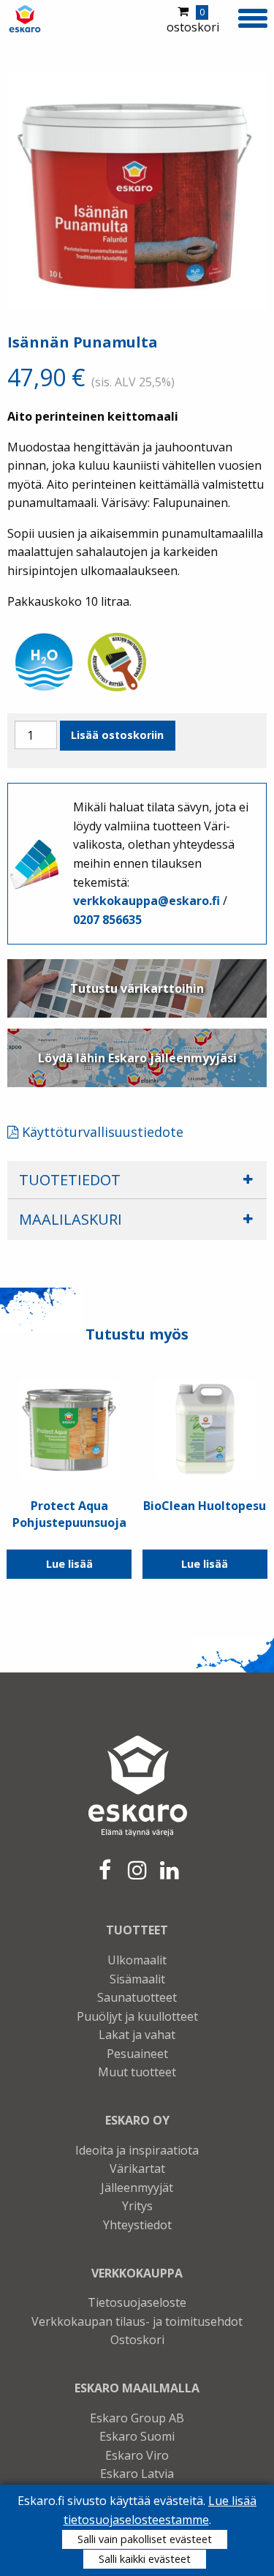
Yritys (137, 2206)
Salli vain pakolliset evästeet (145, 2539)
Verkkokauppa (137, 2273)
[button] (252, 17)
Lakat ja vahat (137, 2035)
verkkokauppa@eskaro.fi (146, 901)
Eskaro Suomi (137, 2436)
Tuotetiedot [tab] (70, 1180)
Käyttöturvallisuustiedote (101, 1132)
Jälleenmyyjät (137, 2188)
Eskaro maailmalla (137, 2388)
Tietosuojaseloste (137, 2302)
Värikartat (137, 2168)
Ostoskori (137, 2340)
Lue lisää (69, 1564)
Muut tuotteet (137, 2072)
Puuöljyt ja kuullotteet (137, 2016)
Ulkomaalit (137, 1960)
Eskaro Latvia (137, 2474)
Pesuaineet (137, 2054)
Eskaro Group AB (137, 2418)
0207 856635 (107, 920)
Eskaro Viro (137, 2455)
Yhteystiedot (137, 2225)
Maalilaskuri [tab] (71, 1219)
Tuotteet (137, 1930)
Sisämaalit (137, 1979)
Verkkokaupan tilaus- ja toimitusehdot (137, 2321)
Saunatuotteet (137, 1997)
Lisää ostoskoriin (117, 735)
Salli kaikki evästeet (145, 2559)
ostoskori (193, 20)
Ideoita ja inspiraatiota (137, 2150)
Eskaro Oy (137, 2120)
